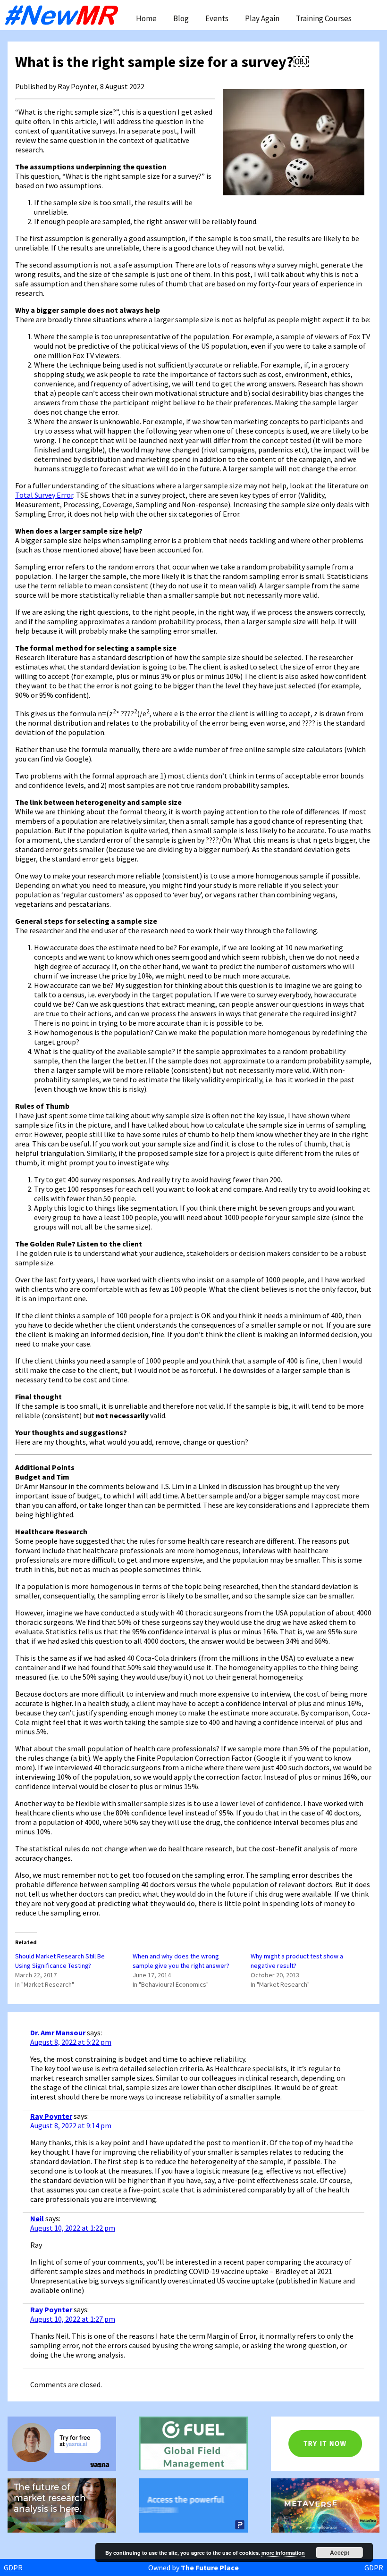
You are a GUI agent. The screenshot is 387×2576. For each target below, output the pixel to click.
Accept (340, 2552)
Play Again (262, 18)
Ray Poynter (51, 2116)
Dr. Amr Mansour (58, 2032)
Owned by (193, 2568)
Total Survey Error (44, 495)
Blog (181, 18)
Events (217, 18)
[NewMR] (64, 15)
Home (146, 18)
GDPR (13, 2568)
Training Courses (324, 18)
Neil (37, 2218)
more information (283, 2553)
